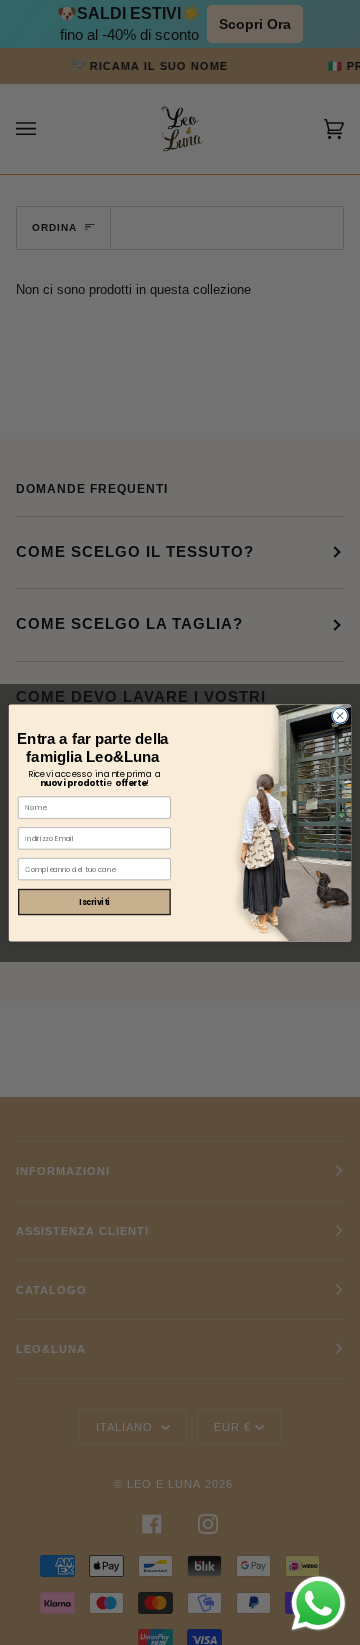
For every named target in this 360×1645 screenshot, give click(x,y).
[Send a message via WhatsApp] (318, 1603)
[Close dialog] (339, 714)
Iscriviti (94, 901)
